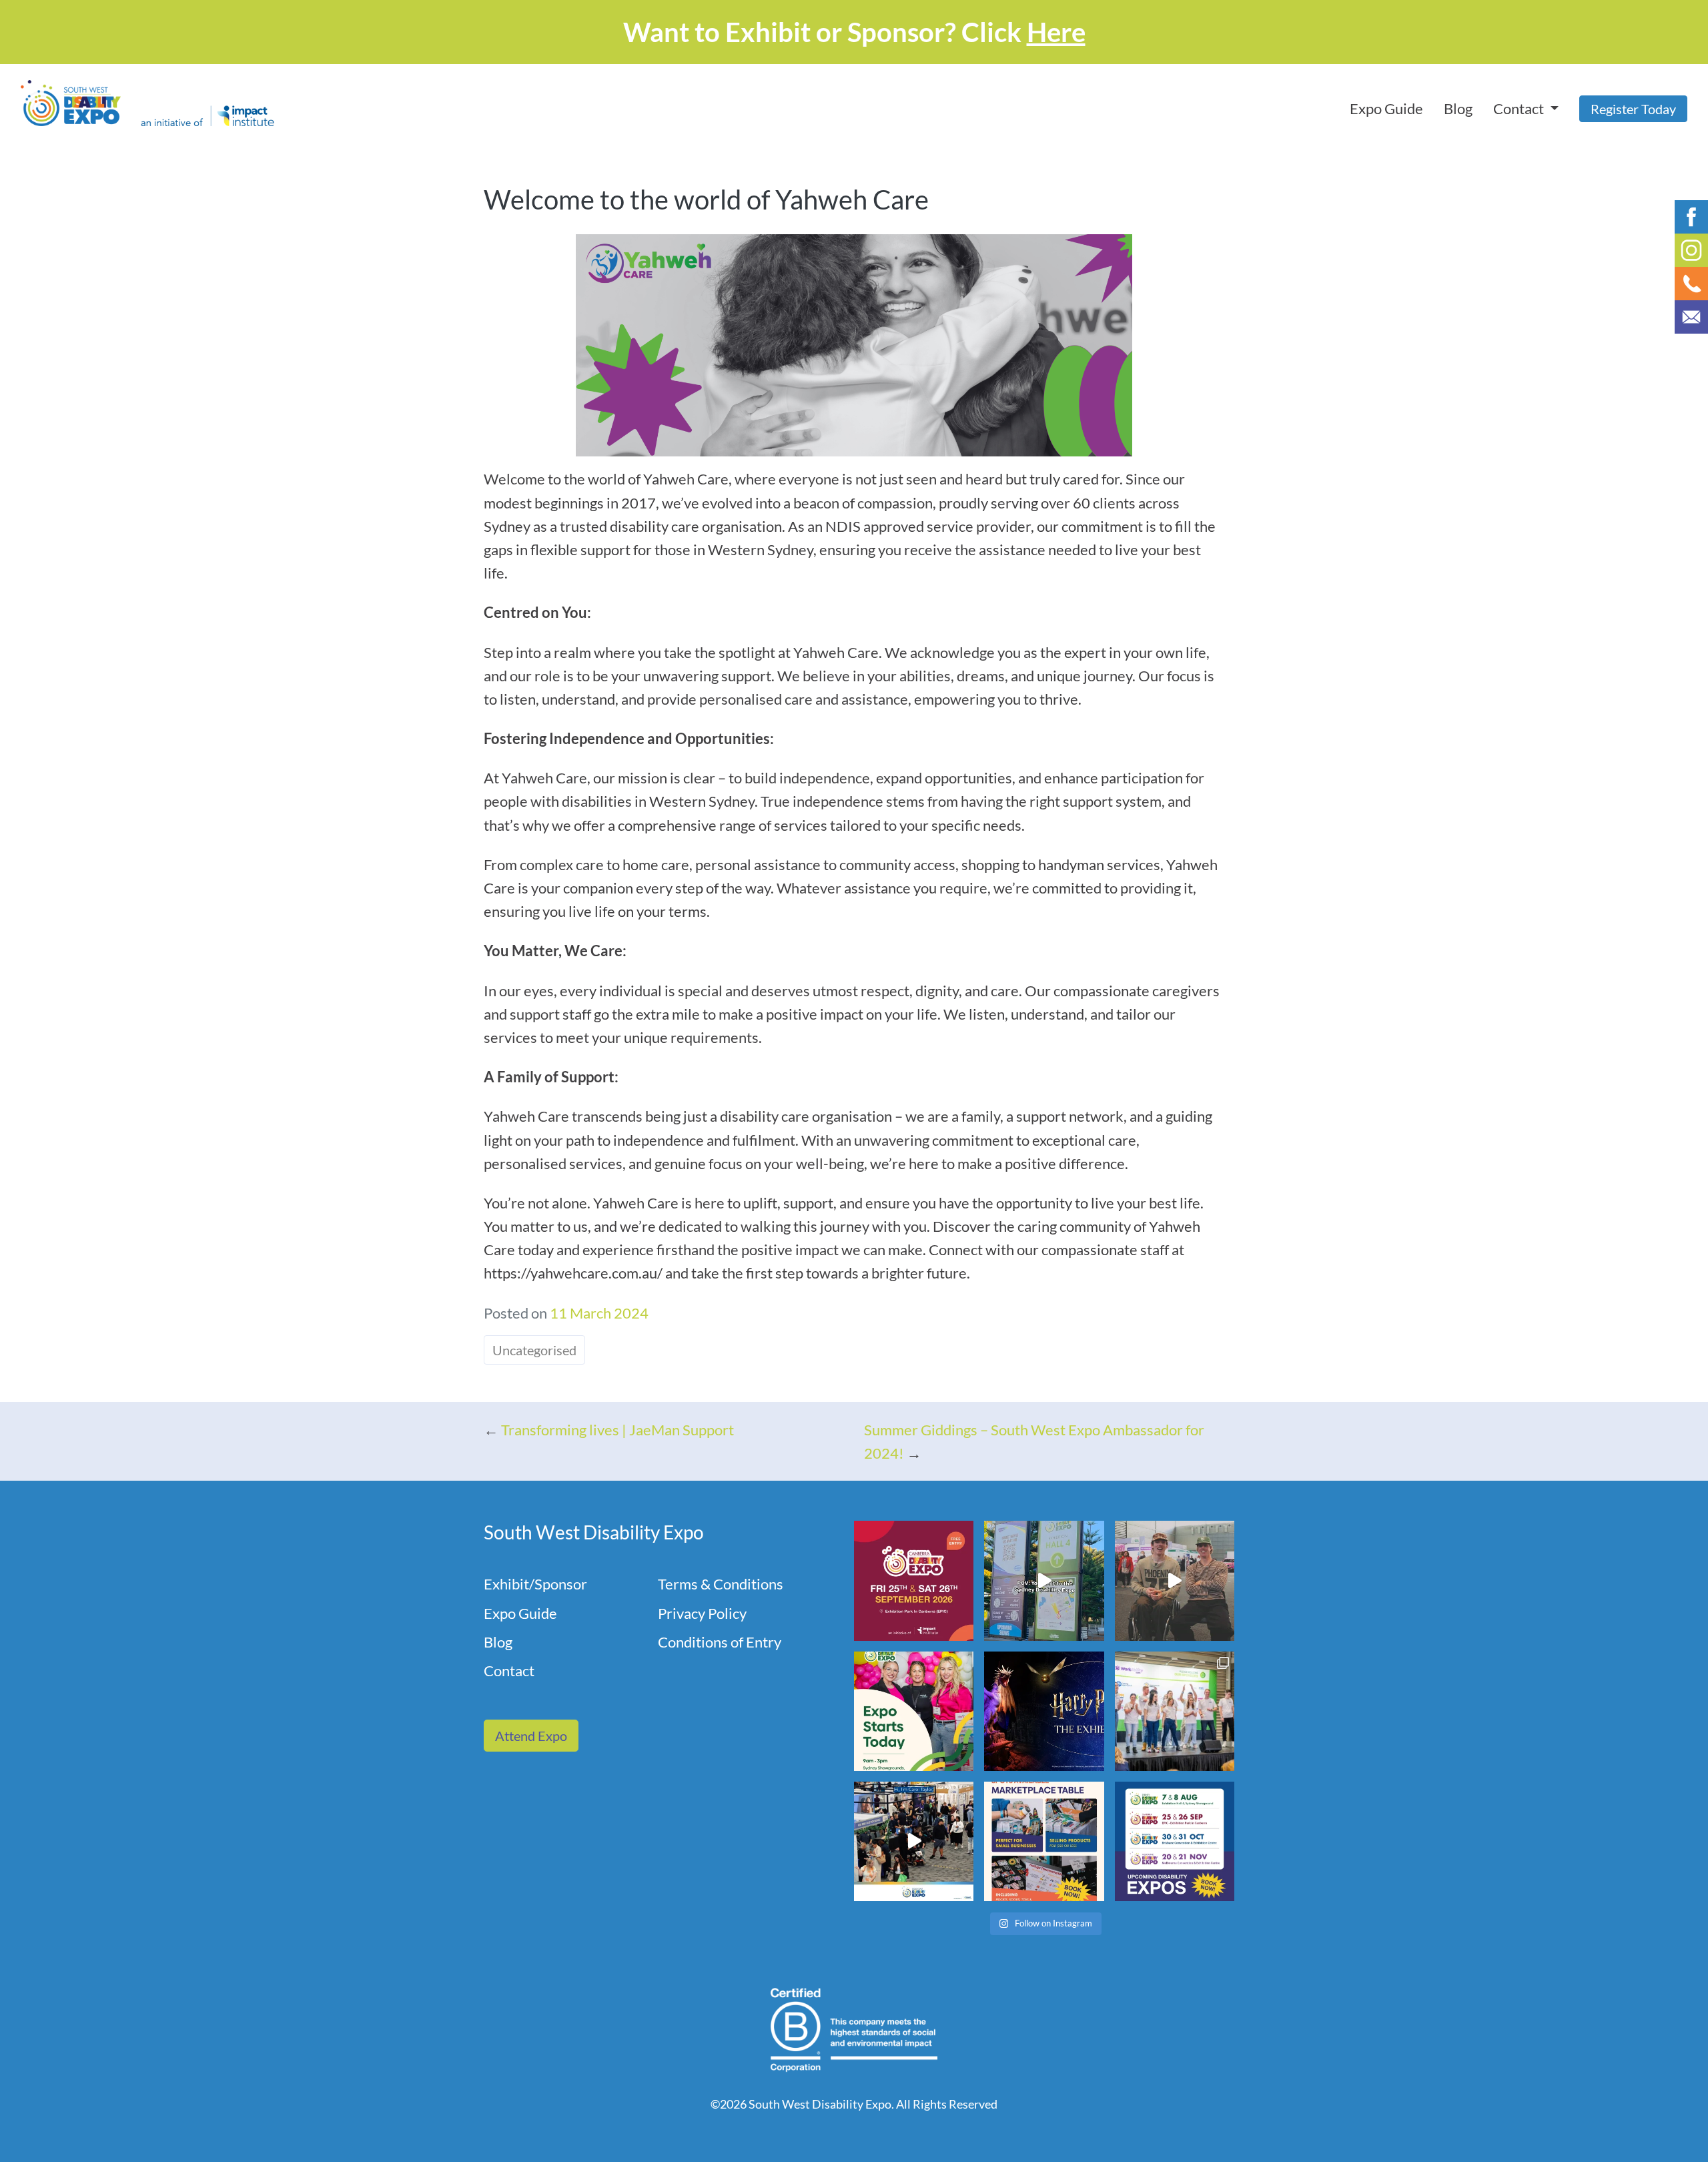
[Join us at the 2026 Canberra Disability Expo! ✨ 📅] (914, 1580)
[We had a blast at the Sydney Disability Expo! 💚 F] (1044, 1580)
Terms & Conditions (721, 1584)
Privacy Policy (702, 1613)
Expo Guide (1386, 108)
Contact (509, 1671)
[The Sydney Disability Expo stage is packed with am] (1175, 1711)
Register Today (1633, 109)
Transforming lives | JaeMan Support (617, 1430)
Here (1056, 32)
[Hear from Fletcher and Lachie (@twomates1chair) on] (1175, 1580)
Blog (1458, 108)
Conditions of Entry (720, 1642)
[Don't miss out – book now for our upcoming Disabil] (1175, 1841)
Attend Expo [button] (531, 1736)
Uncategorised (534, 1350)
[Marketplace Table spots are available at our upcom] (1044, 1841)
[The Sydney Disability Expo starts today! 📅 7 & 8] (914, 1711)
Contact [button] (1520, 108)
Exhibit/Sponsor (535, 1584)
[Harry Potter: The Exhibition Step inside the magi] (1044, 1711)
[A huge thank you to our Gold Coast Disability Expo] (914, 1841)
